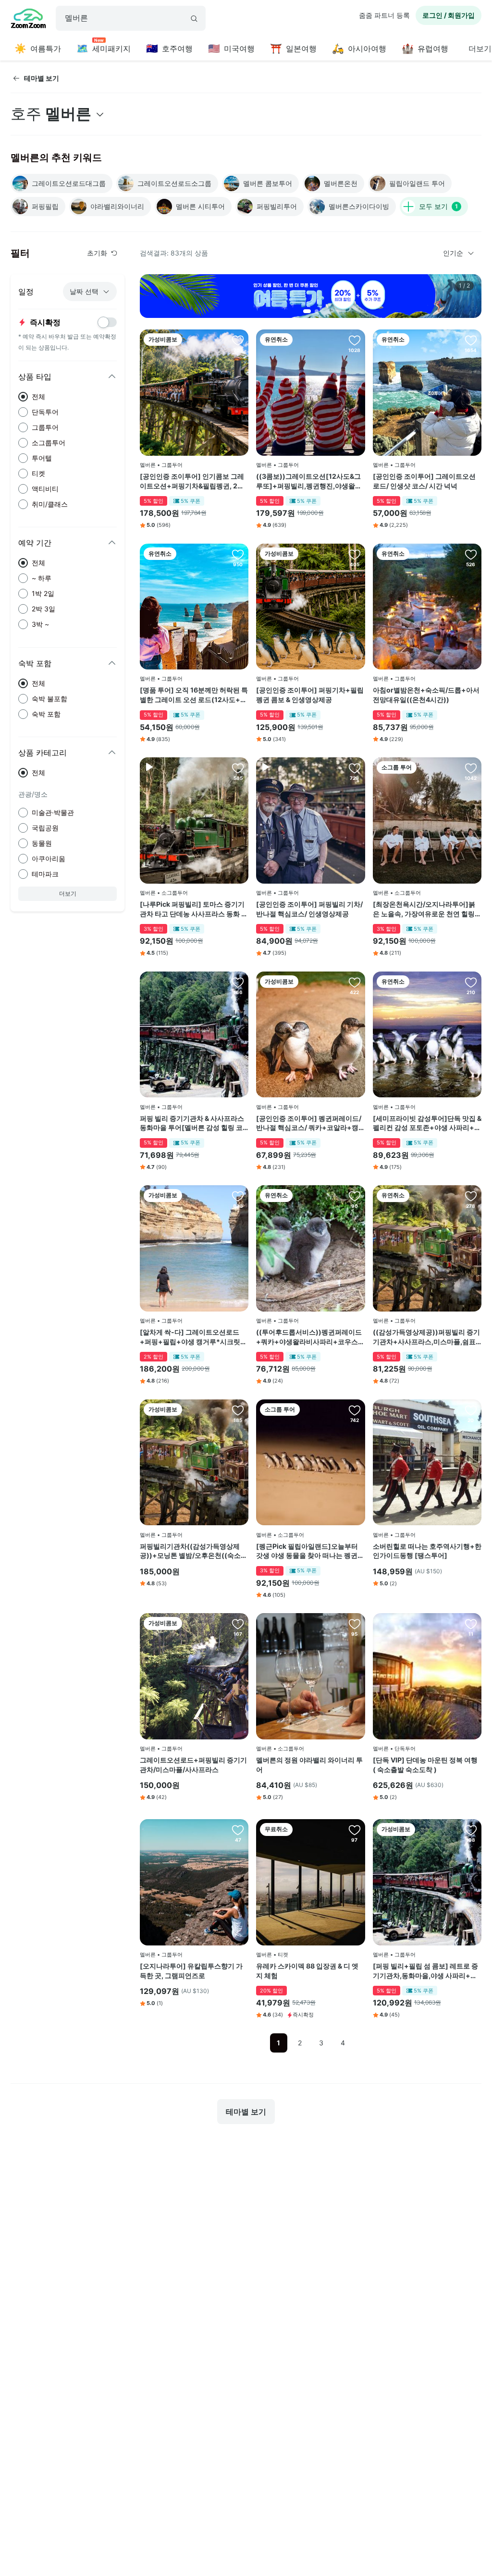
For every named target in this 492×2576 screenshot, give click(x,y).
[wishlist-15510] (471, 982)
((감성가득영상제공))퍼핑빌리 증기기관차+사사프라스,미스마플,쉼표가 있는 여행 (426, 1337)
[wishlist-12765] (471, 1410)
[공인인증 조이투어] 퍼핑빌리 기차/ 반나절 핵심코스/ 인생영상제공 (309, 909)
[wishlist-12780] (355, 1196)
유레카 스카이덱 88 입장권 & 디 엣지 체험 (307, 1971)
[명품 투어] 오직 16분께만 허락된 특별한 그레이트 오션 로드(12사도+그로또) (194, 695)
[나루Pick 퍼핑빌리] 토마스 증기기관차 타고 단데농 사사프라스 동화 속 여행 (194, 909)
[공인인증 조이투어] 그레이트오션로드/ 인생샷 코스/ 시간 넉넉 (424, 481)
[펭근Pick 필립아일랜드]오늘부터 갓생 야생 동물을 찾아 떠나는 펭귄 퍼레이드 (307, 1551)
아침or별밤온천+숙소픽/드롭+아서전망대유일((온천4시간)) (426, 695)
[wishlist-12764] (238, 1410)
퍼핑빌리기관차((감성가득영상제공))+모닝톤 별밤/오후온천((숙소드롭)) (194, 1551)
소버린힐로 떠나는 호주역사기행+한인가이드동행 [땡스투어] (427, 1551)
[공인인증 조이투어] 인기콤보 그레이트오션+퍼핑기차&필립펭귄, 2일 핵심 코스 (192, 481)
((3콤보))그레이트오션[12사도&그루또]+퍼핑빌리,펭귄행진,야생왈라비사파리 (309, 481)
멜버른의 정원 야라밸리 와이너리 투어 (309, 1765)
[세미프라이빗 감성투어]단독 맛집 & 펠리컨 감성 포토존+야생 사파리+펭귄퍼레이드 (427, 1123)
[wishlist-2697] (471, 768)
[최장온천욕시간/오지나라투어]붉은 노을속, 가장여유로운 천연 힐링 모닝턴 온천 (424, 909)
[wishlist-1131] (238, 340)
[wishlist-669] (355, 340)
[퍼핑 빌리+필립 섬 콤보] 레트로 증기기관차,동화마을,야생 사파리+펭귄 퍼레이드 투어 (425, 1971)
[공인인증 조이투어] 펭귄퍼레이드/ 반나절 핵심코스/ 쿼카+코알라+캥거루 (309, 1123)
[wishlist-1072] (355, 982)
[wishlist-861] (238, 554)
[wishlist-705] (238, 1624)
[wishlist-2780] (355, 1410)
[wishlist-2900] (238, 1196)
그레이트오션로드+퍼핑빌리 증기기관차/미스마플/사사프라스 (193, 1765)
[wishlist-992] (471, 1624)
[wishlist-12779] (471, 1196)
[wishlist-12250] (238, 1830)
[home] (28, 20)
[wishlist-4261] (355, 554)
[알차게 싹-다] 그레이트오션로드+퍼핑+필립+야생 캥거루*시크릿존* (193, 1337)
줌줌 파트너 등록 (384, 15)
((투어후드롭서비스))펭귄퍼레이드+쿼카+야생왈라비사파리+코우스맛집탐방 (310, 1337)
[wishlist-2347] (238, 768)
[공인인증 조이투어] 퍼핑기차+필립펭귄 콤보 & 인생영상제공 (310, 695)
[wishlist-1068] (471, 340)
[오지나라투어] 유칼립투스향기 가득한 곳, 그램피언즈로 (191, 1971)
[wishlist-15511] (238, 982)
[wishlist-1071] (355, 768)
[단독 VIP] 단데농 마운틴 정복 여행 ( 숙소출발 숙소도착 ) (425, 1765)
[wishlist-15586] (471, 1830)
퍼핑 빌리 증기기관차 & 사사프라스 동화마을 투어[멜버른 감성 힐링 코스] (192, 1123)
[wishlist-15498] (355, 1624)
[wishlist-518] (355, 1830)
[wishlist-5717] (471, 554)
